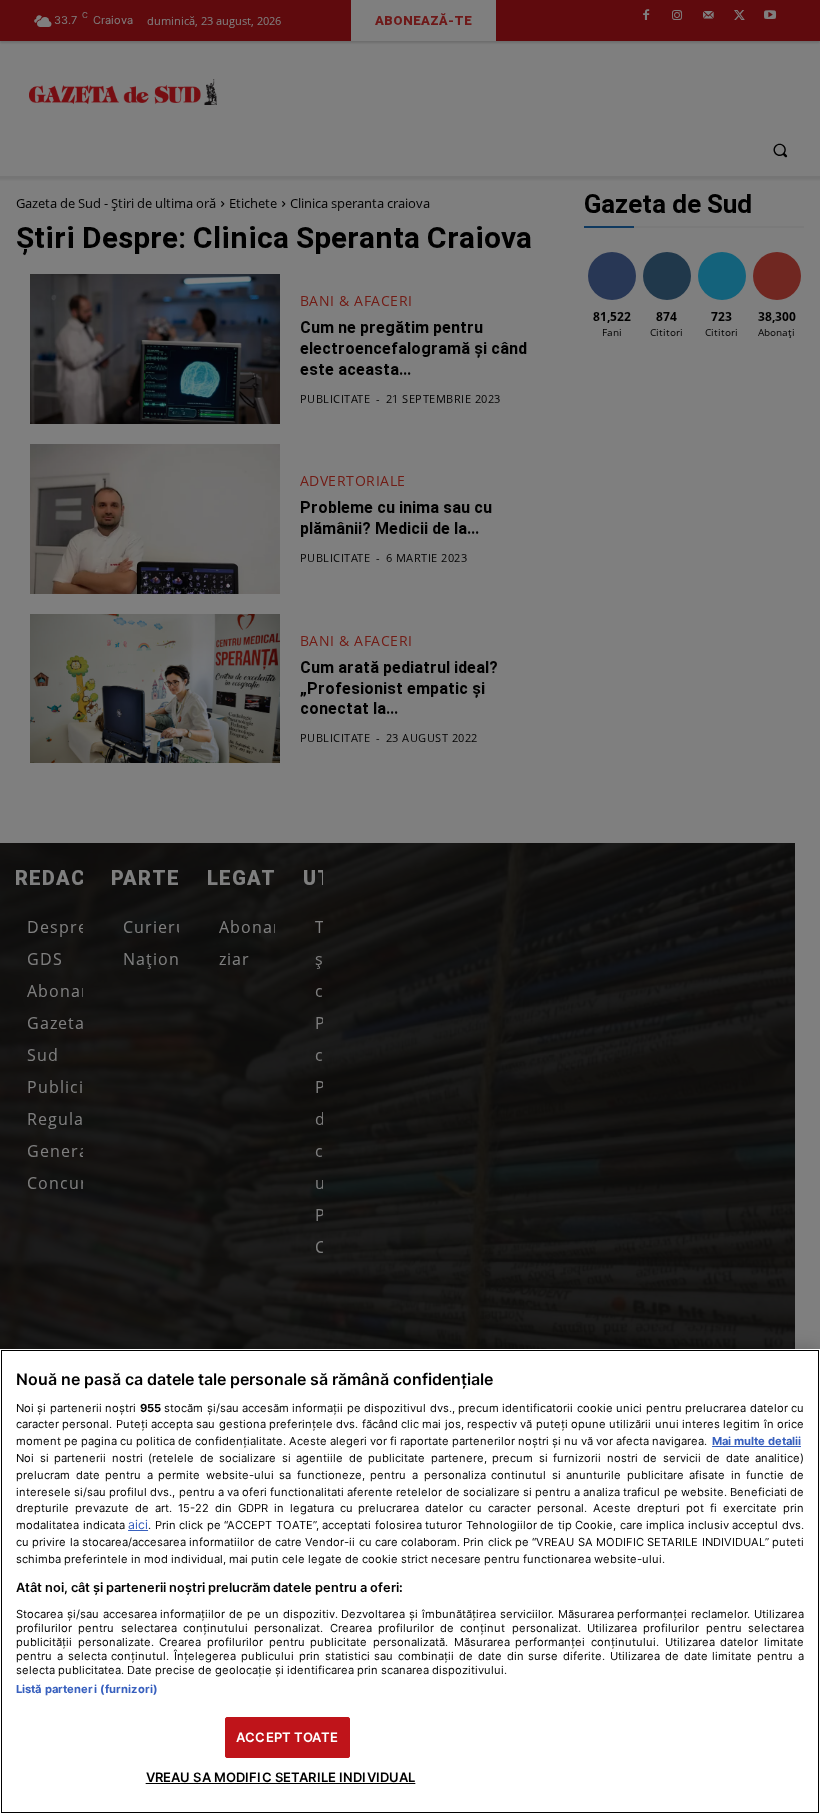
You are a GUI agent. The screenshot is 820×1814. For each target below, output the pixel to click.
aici (138, 1524)
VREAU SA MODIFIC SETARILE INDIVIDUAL (281, 1777)
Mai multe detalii (756, 1441)
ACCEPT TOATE (287, 1737)
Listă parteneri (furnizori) (87, 1689)
